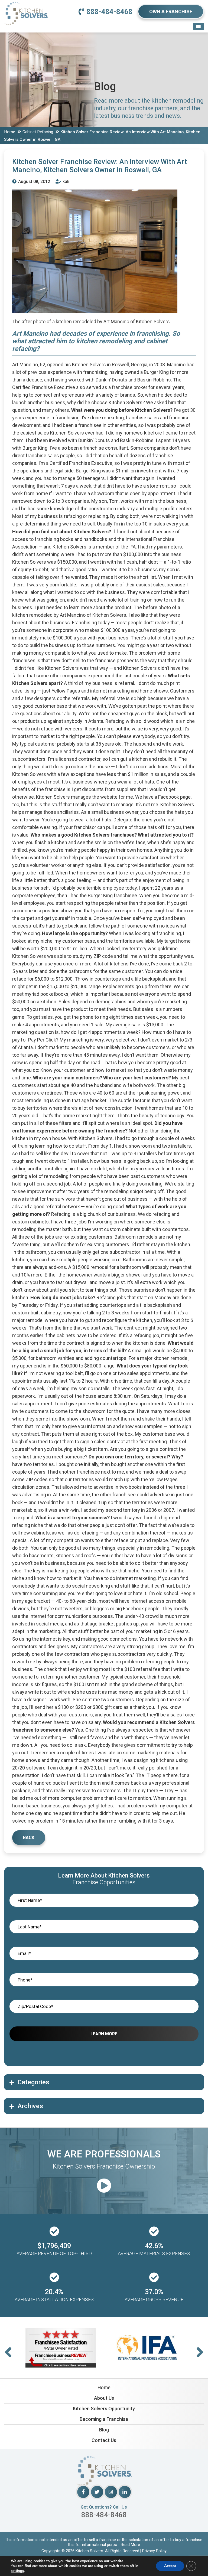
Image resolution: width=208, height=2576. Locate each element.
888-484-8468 (109, 12)
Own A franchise (171, 12)
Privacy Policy (154, 2551)
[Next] (200, 2353)
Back (29, 1838)
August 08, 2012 (34, 182)
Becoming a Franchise (104, 2419)
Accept (170, 2566)
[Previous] (8, 2353)
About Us (104, 2398)
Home (10, 132)
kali (65, 182)
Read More (130, 2545)
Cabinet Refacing (38, 132)
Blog (104, 2430)
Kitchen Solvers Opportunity (104, 2409)
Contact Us (104, 2440)
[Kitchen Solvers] (26, 8)
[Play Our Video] (104, 2186)
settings (17, 2571)
